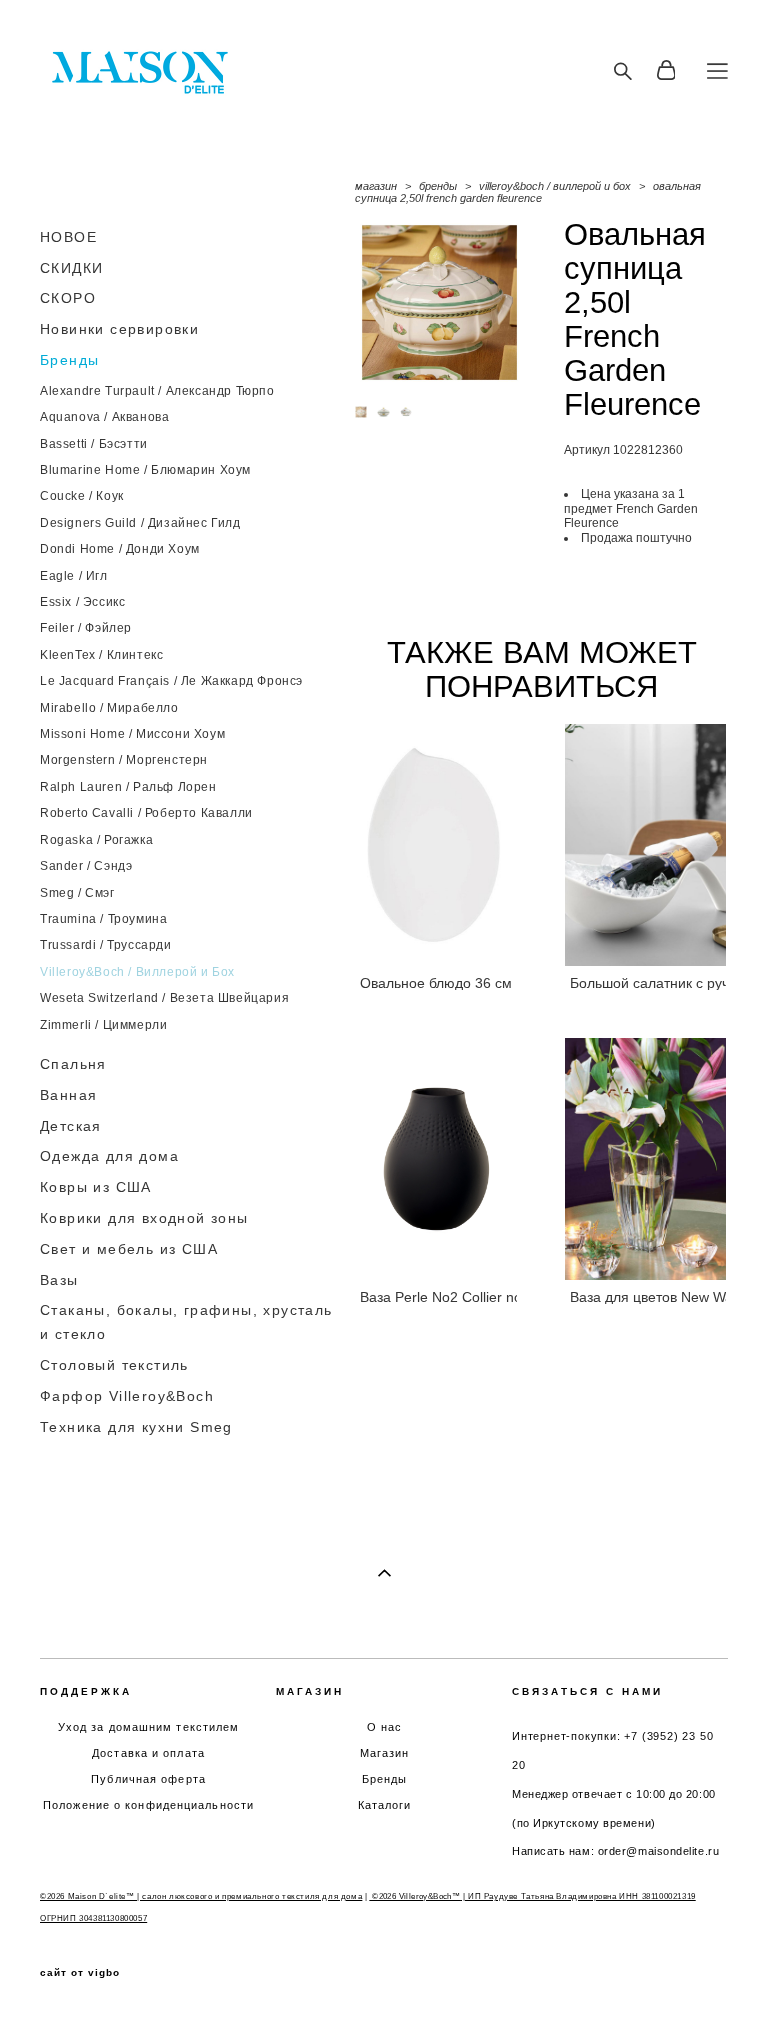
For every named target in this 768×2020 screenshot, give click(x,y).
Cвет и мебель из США (129, 1249)
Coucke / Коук (82, 496)
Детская (71, 1126)
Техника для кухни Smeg (136, 1427)
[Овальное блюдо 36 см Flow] (436, 845)
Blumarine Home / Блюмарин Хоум (145, 470)
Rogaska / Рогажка (96, 840)
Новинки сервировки (119, 329)
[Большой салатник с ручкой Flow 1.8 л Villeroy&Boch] (646, 845)
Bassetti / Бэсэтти (94, 444)
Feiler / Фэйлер (86, 628)
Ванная (68, 1095)
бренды (438, 186)
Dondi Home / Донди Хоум (120, 549)
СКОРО (68, 298)
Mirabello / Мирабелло (109, 708)
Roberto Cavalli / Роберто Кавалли (146, 813)
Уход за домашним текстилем (149, 1727)
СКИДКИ (71, 268)
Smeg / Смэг (77, 893)
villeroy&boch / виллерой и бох (555, 186)
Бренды (69, 360)
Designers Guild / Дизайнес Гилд (140, 523)
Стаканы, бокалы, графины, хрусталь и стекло (186, 1322)
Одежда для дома (109, 1156)
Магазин (385, 1753)
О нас (385, 1727)
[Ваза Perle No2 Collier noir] (436, 1159)
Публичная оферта (148, 1779)
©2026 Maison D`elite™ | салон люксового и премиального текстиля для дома (201, 1896)
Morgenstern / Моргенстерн (124, 760)
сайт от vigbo (80, 1973)
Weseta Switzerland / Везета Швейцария (164, 998)
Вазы (59, 1280)
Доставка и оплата (148, 1753)
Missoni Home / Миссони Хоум (132, 734)
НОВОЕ (68, 237)
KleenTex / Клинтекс (101, 655)
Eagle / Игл (74, 576)
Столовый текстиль (114, 1365)
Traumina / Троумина (103, 919)
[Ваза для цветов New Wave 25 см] (646, 1159)
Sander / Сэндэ (86, 866)
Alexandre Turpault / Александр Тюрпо (157, 391)
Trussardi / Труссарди (106, 945)
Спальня (73, 1064)
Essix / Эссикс (82, 602)
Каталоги (385, 1805)
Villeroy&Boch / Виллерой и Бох (137, 972)
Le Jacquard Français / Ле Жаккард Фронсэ (171, 681)
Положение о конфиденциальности (148, 1805)
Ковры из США (96, 1187)
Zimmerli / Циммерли (103, 1025)
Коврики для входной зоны (144, 1218)
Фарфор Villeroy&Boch (127, 1396)
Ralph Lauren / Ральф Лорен (128, 787)
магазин (376, 186)
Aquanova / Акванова (104, 417)
